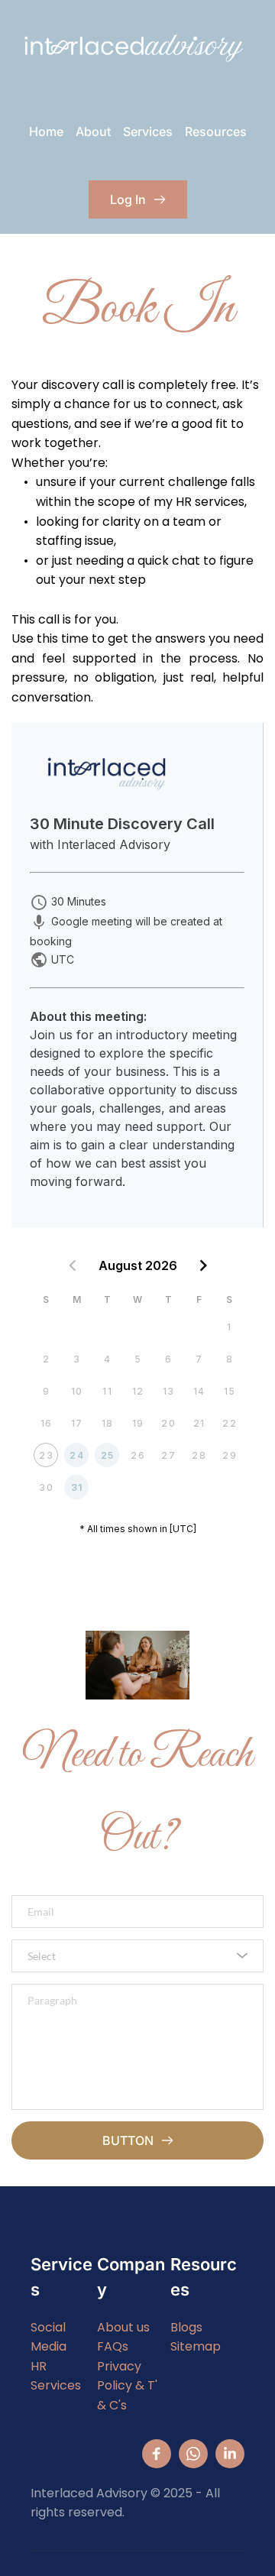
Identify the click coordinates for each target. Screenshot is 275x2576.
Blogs (186, 2327)
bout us (128, 2327)
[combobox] (137, 1956)
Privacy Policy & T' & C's (129, 2386)
